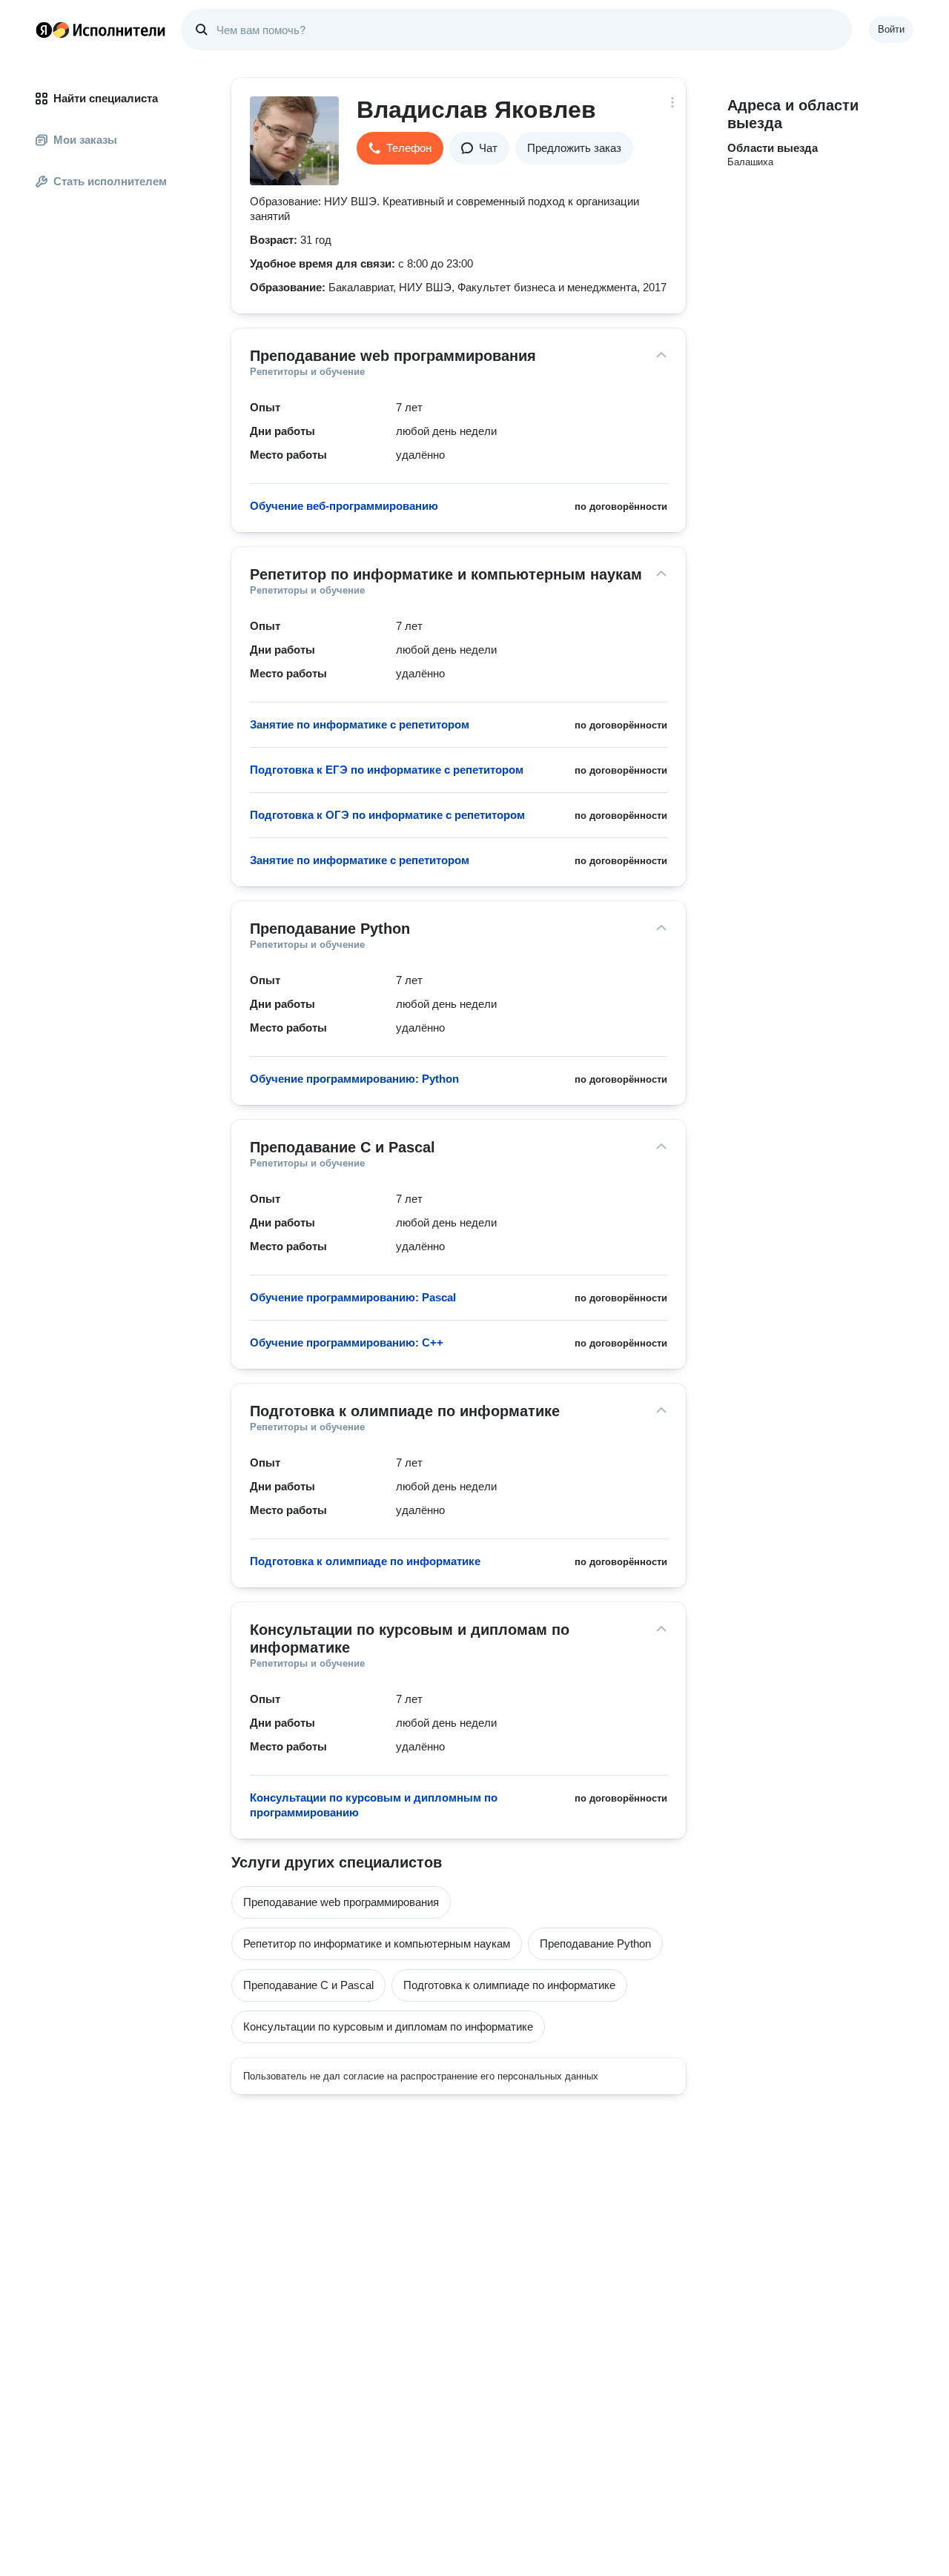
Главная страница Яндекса (44, 30)
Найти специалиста (106, 98)
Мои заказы (85, 140)
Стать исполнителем (110, 181)
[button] (400, 148)
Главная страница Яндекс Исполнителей (101, 30)
